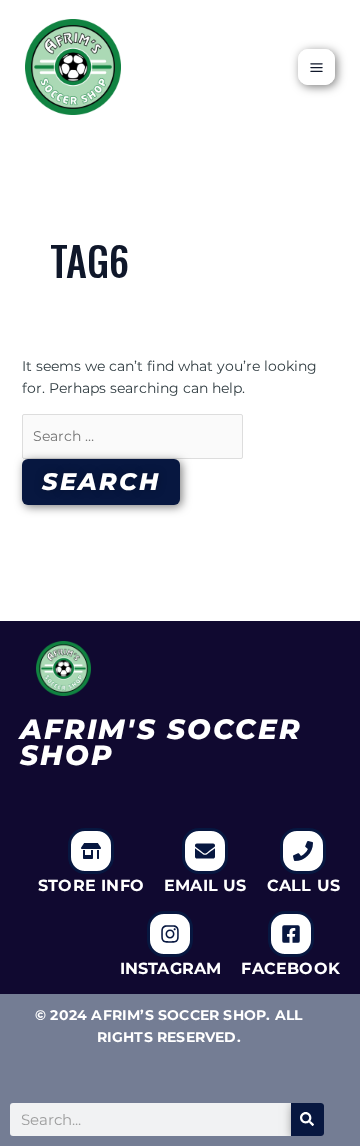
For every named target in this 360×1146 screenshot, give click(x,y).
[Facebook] (291, 934)
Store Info (91, 885)
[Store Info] (91, 851)
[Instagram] (170, 934)
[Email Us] (205, 851)
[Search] (307, 1119)
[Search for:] (132, 436)
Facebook (290, 968)
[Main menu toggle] (316, 67)
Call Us (303, 885)
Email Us (205, 885)
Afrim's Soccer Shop (161, 742)
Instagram (171, 968)
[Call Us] (303, 851)
